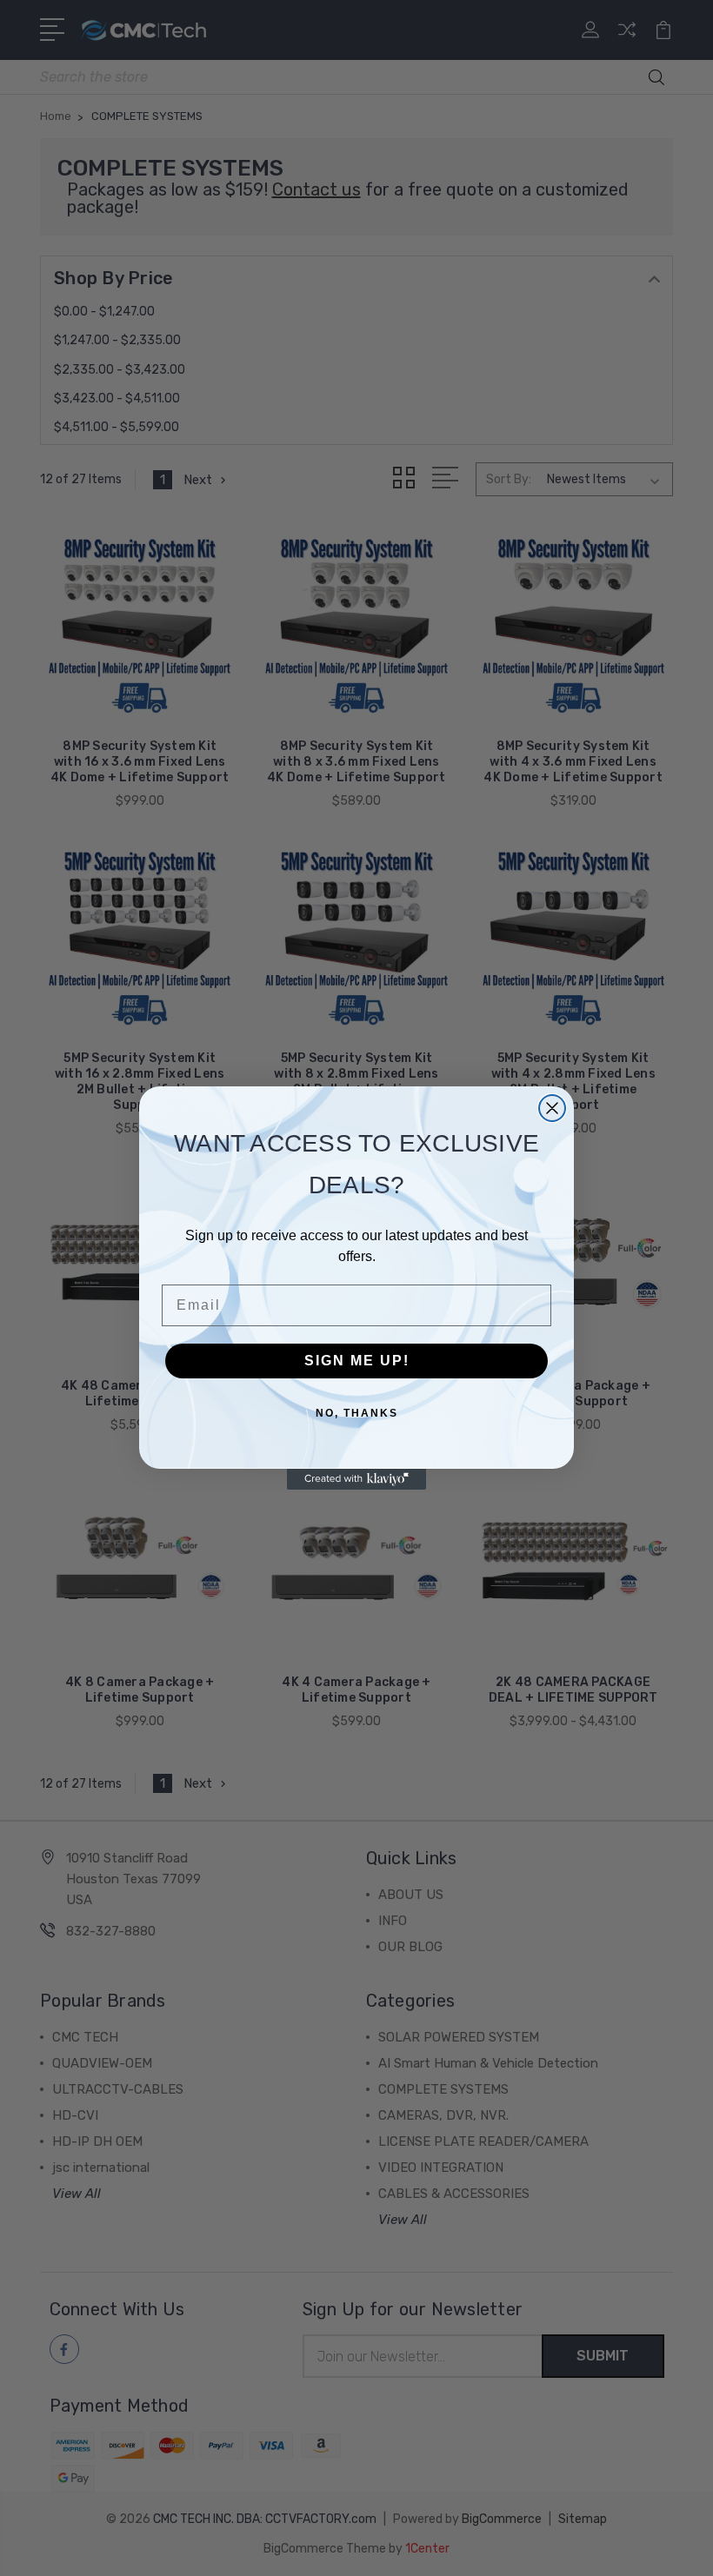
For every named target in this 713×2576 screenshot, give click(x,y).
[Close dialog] (552, 1108)
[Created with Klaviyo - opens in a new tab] (356, 1479)
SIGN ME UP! (357, 1361)
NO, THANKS (357, 1413)
